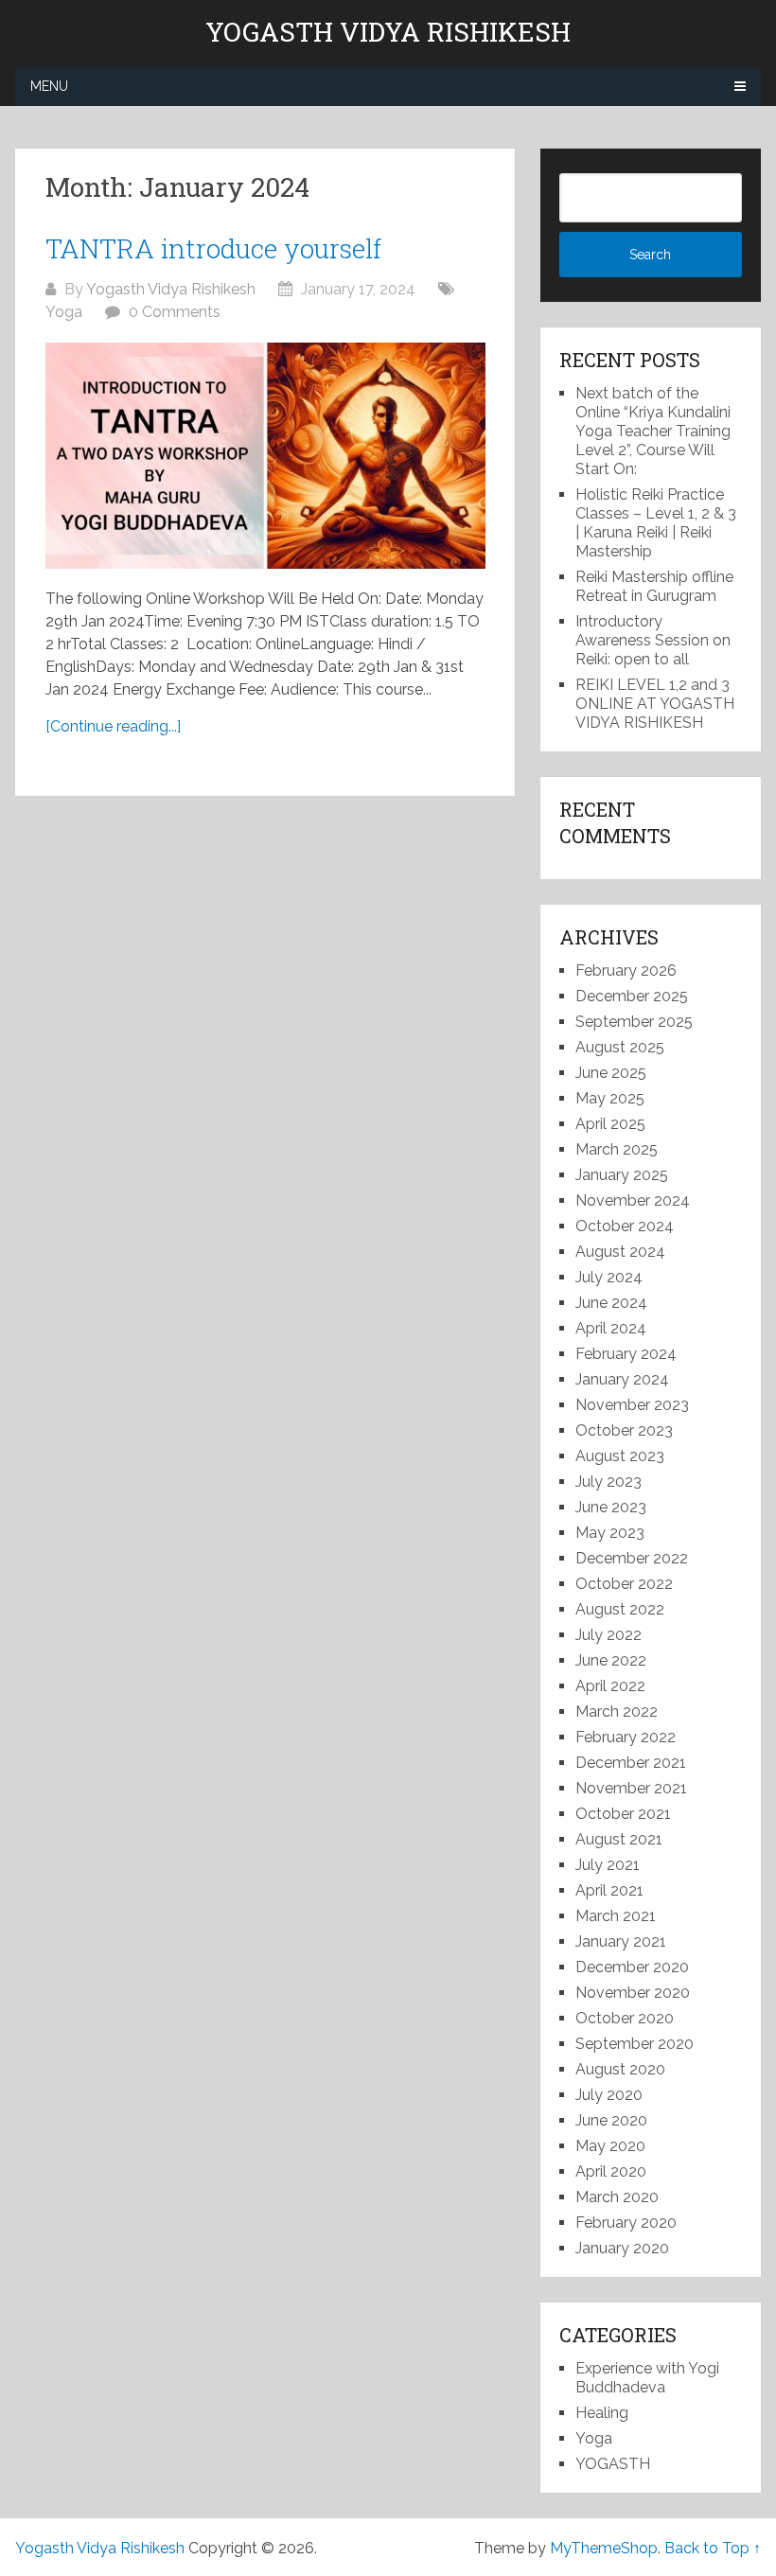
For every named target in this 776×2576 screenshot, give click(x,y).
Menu (49, 86)
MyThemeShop (604, 2548)
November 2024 (633, 1200)
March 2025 (617, 1149)
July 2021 (608, 1865)
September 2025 (634, 1022)
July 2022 (608, 1635)
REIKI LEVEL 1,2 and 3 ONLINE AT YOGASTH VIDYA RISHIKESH (655, 704)
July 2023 (608, 1482)
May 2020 (610, 2146)
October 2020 (625, 2018)
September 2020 (635, 2044)
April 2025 (610, 1124)
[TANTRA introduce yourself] (265, 456)
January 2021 (621, 1941)
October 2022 (624, 1584)
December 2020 (632, 1967)
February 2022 (626, 1737)
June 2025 (611, 1073)
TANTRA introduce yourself (213, 248)
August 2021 (619, 1839)
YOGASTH (613, 2464)
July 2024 (609, 1277)
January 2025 (622, 1175)
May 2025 (610, 1098)
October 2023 (624, 1430)
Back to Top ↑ (713, 2548)
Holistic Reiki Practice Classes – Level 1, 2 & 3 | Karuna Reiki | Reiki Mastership (656, 523)
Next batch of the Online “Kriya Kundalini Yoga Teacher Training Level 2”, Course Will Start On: (653, 431)
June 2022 (611, 1660)
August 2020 (620, 2069)
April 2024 (611, 1328)
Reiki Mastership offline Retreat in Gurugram (654, 586)
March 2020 (617, 2197)
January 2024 (622, 1379)
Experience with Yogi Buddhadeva (647, 2378)
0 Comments (175, 312)
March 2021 (616, 1916)
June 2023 (611, 1507)
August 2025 (620, 1047)
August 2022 (620, 1609)
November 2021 (631, 1788)
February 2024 (626, 1354)
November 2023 (632, 1405)
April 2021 (609, 1890)
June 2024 (611, 1303)
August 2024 (620, 1252)
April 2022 (610, 1686)
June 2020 (611, 2120)
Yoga (64, 312)
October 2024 (625, 1226)
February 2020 (626, 2223)
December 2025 (632, 996)
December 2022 (632, 1558)
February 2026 (626, 970)
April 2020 (611, 2171)
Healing (602, 2413)
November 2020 (633, 1993)
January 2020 (622, 2248)
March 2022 (617, 1711)
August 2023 (620, 1456)
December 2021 (631, 1763)
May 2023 (610, 1533)
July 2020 (609, 2095)
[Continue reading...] (113, 726)
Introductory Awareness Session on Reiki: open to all (653, 640)
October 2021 (623, 1814)
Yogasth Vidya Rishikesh (388, 32)
